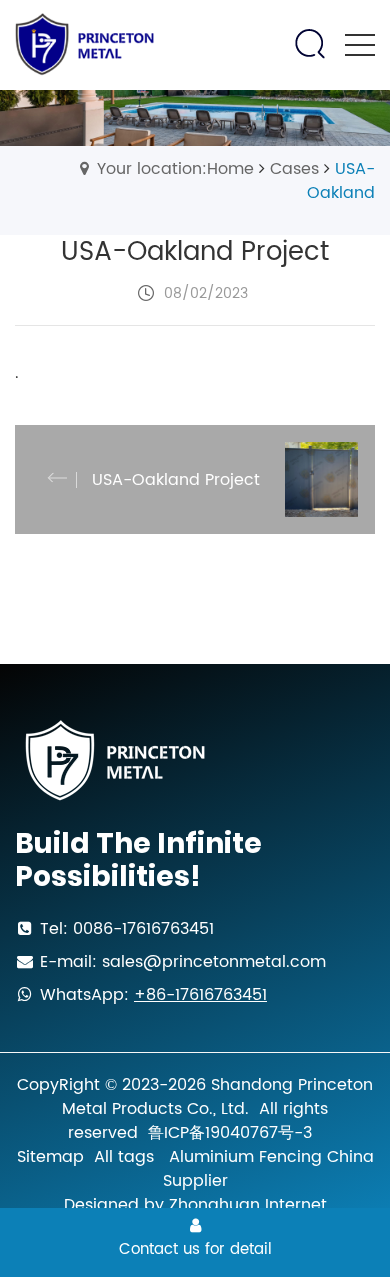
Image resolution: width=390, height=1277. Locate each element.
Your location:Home (175, 169)
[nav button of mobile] (360, 45)
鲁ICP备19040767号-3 (230, 1133)
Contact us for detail (195, 1249)
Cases (294, 169)
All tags (124, 1157)
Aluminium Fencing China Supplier (268, 1169)
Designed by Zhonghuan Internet (195, 1205)
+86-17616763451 (200, 995)
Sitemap (50, 1157)
